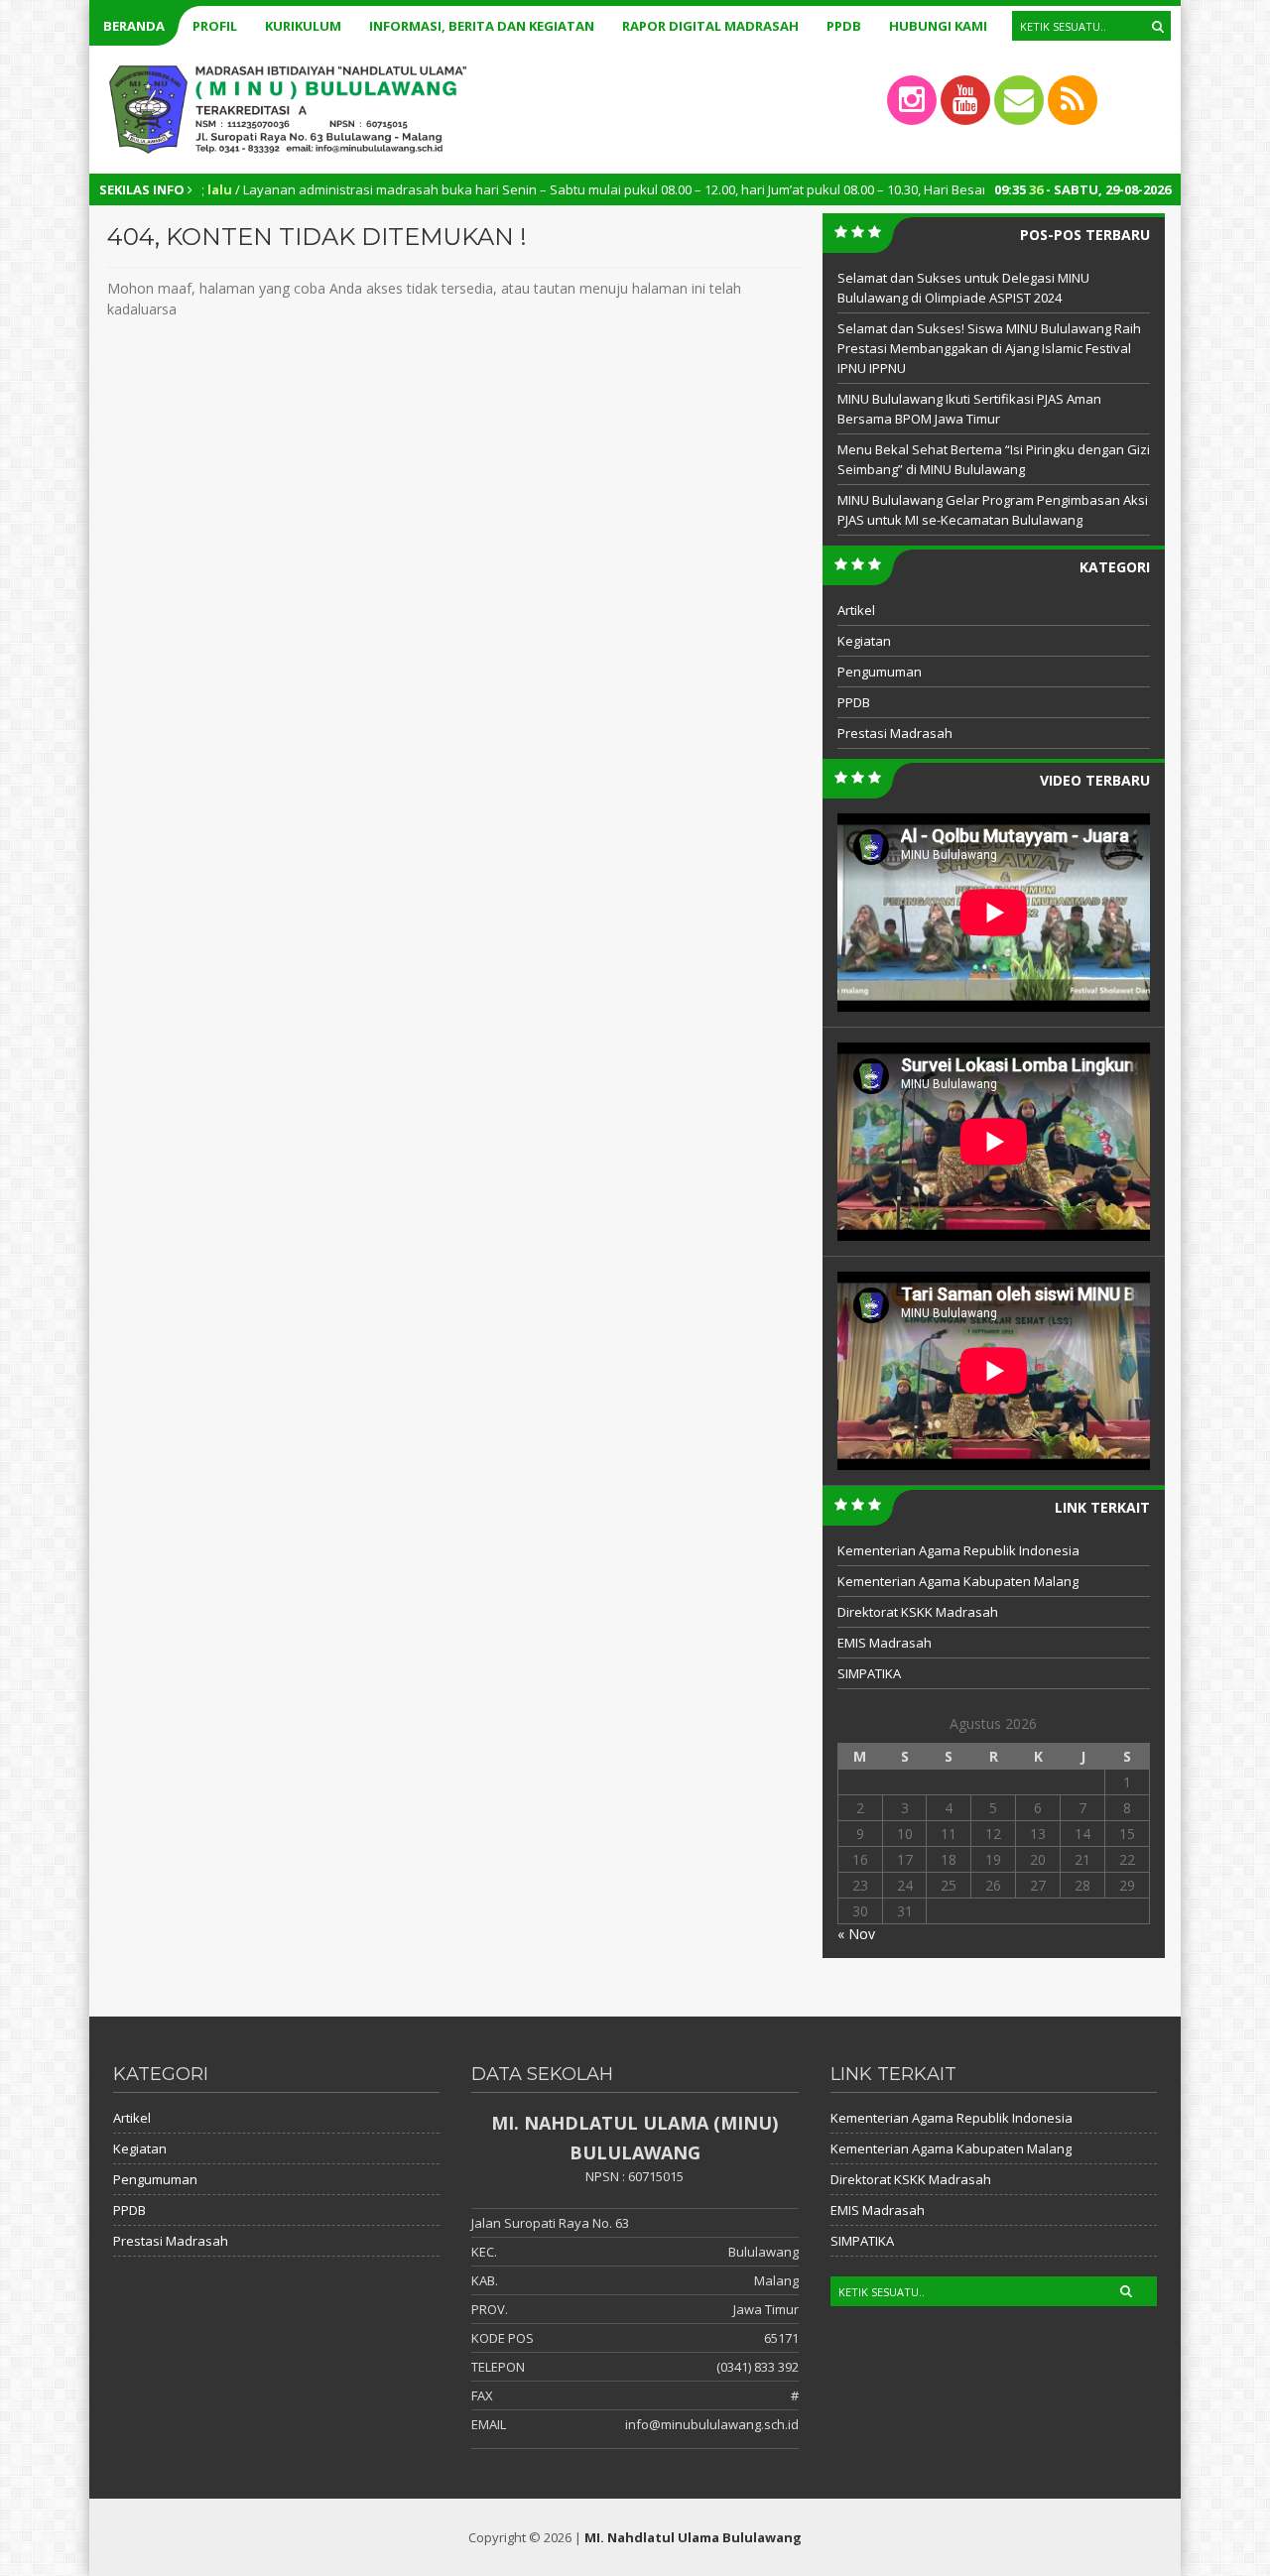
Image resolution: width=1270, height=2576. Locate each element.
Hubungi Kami (938, 26)
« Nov (856, 1934)
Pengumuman (880, 672)
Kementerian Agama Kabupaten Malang (958, 1581)
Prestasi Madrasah (895, 733)
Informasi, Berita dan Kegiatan (482, 26)
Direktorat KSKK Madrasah (918, 1612)
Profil (215, 26)
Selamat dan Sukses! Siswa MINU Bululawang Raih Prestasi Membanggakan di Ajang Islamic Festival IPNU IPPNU (989, 348)
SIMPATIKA (869, 1673)
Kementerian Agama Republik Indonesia (958, 1550)
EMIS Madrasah (885, 1643)
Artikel (856, 610)
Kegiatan (864, 641)
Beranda (134, 26)
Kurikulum (303, 26)
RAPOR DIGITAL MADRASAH (710, 26)
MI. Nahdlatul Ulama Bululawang (693, 2537)
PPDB (844, 26)
